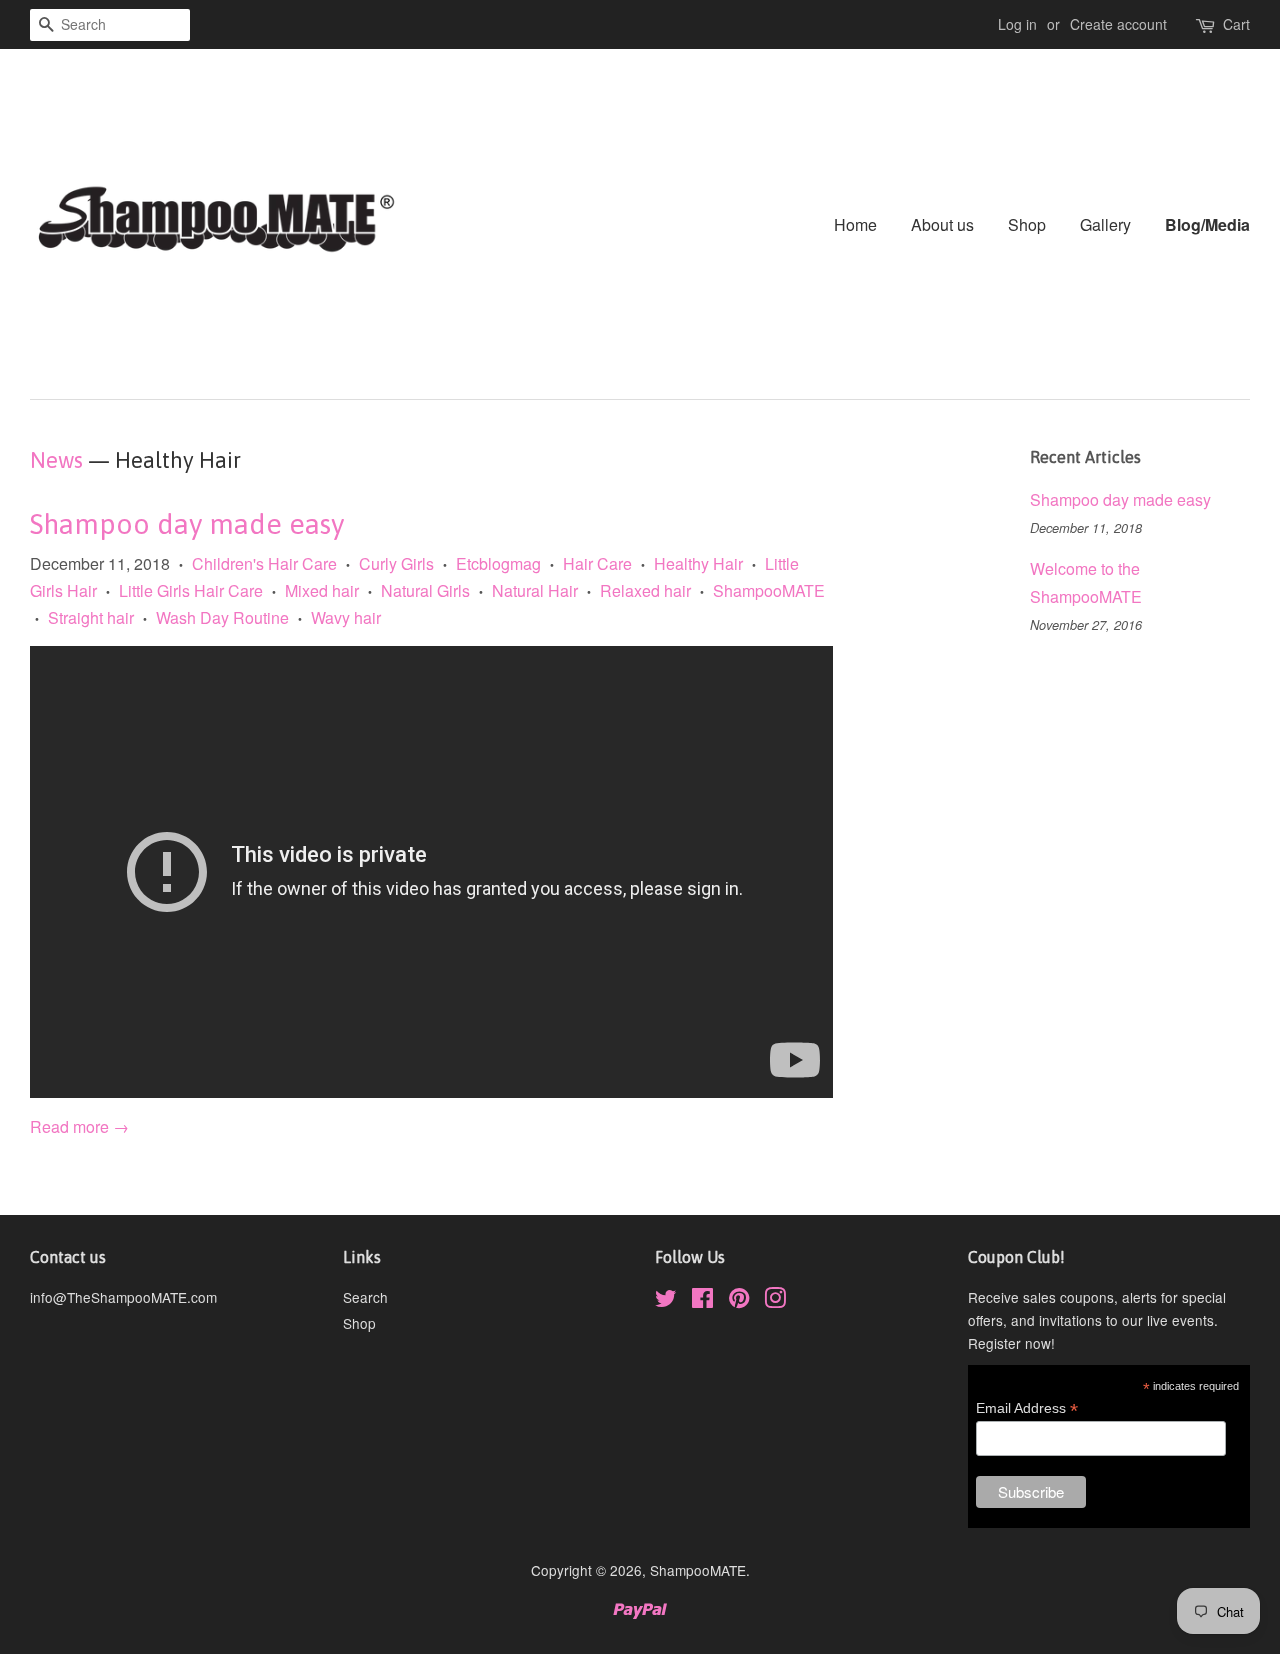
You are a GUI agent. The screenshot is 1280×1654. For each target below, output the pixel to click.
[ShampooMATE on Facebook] (702, 1301)
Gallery (1105, 224)
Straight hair (91, 617)
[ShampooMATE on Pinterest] (739, 1301)
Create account (1118, 24)
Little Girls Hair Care (191, 590)
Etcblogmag (498, 563)
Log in (1017, 24)
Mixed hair (322, 590)
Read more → (79, 1126)
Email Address (1027, 1408)
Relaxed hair (645, 590)
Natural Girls (425, 590)
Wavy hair (346, 617)
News (56, 460)
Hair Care (597, 563)
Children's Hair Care (264, 563)
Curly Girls (396, 563)
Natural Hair (535, 590)
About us (942, 224)
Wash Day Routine (222, 617)
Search (365, 1297)
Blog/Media (1207, 224)
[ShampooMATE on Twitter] (666, 1301)
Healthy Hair (698, 563)
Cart (1236, 24)
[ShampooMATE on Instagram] (775, 1301)
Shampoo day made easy (187, 524)
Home (855, 224)
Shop (1027, 224)
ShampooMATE (769, 590)
